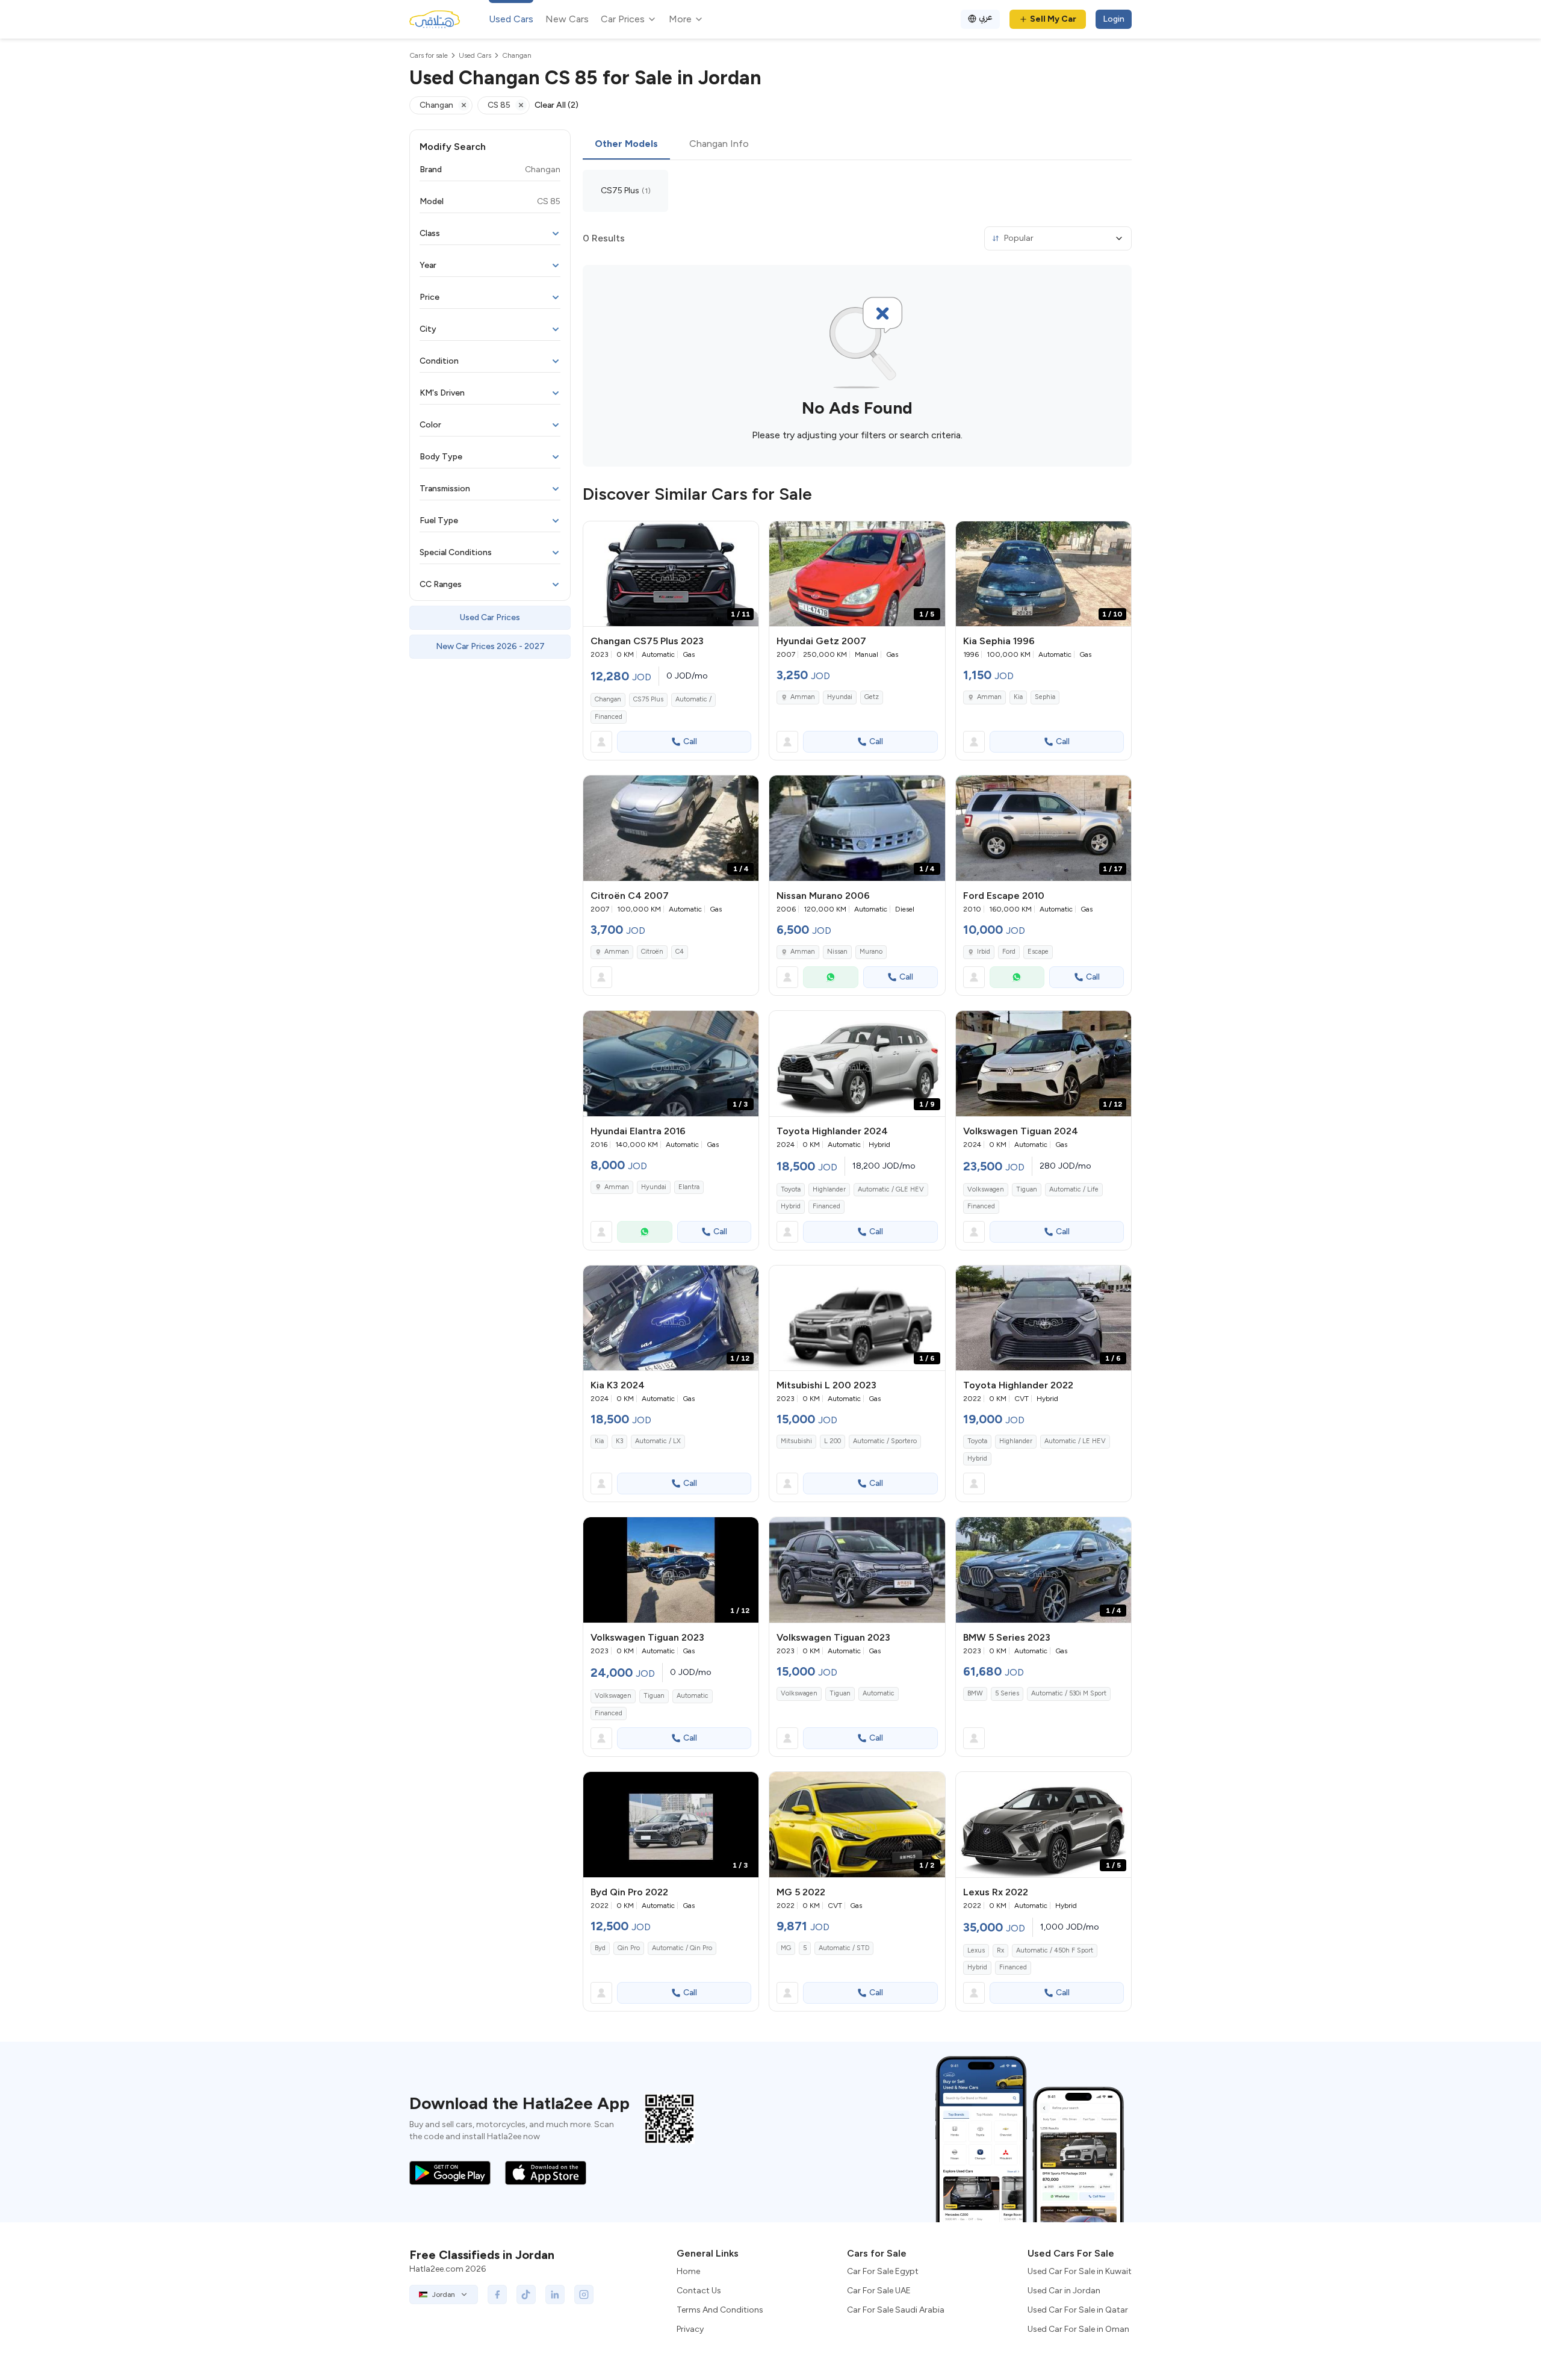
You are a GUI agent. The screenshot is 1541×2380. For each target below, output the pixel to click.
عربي (986, 17)
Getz (872, 697)
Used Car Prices (490, 617)
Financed (609, 717)
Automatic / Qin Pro (682, 1948)
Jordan (444, 2295)
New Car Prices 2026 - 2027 (490, 646)
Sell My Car (1053, 19)
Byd (600, 1948)
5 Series (1007, 1693)
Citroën (652, 952)
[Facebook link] (497, 2295)
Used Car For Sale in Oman (1078, 2329)
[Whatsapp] (831, 977)
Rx (1000, 1950)
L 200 (833, 1441)
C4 (680, 952)
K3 (619, 1441)
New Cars (567, 19)
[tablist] (857, 144)
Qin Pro (629, 1948)
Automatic (693, 1696)
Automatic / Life (1074, 1189)
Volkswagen (986, 1189)
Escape (1038, 952)
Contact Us (699, 2291)
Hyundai (840, 697)
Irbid (984, 952)
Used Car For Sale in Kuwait (1080, 2271)
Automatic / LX (658, 1441)
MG (786, 1948)
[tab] (626, 144)
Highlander (829, 1189)
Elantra (689, 1187)
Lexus (976, 1950)
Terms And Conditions (720, 2310)
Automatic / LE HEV (1075, 1441)
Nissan (837, 952)
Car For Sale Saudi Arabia (896, 2310)
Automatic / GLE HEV (891, 1189)
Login (1114, 19)
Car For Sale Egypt (883, 2271)
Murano (871, 952)
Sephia (1045, 697)
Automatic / (693, 699)
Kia (1018, 697)
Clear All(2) (557, 105)
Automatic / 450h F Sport (1055, 1950)
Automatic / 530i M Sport (1069, 1693)
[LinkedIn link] (555, 2295)
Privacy (690, 2329)
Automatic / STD (844, 1948)
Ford (1009, 952)
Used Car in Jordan (1064, 2291)
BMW (975, 1693)
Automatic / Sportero (885, 1441)
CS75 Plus (648, 699)
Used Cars (511, 19)
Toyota (791, 1189)
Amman (803, 697)
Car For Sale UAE (879, 2291)
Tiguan (1027, 1189)
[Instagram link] (584, 2295)
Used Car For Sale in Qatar (1078, 2310)
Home (688, 2271)
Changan (608, 699)
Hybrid (791, 1206)
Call (690, 741)
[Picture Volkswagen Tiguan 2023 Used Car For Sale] (857, 1570)
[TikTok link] (526, 2295)
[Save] (744, 536)
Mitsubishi (796, 1441)
